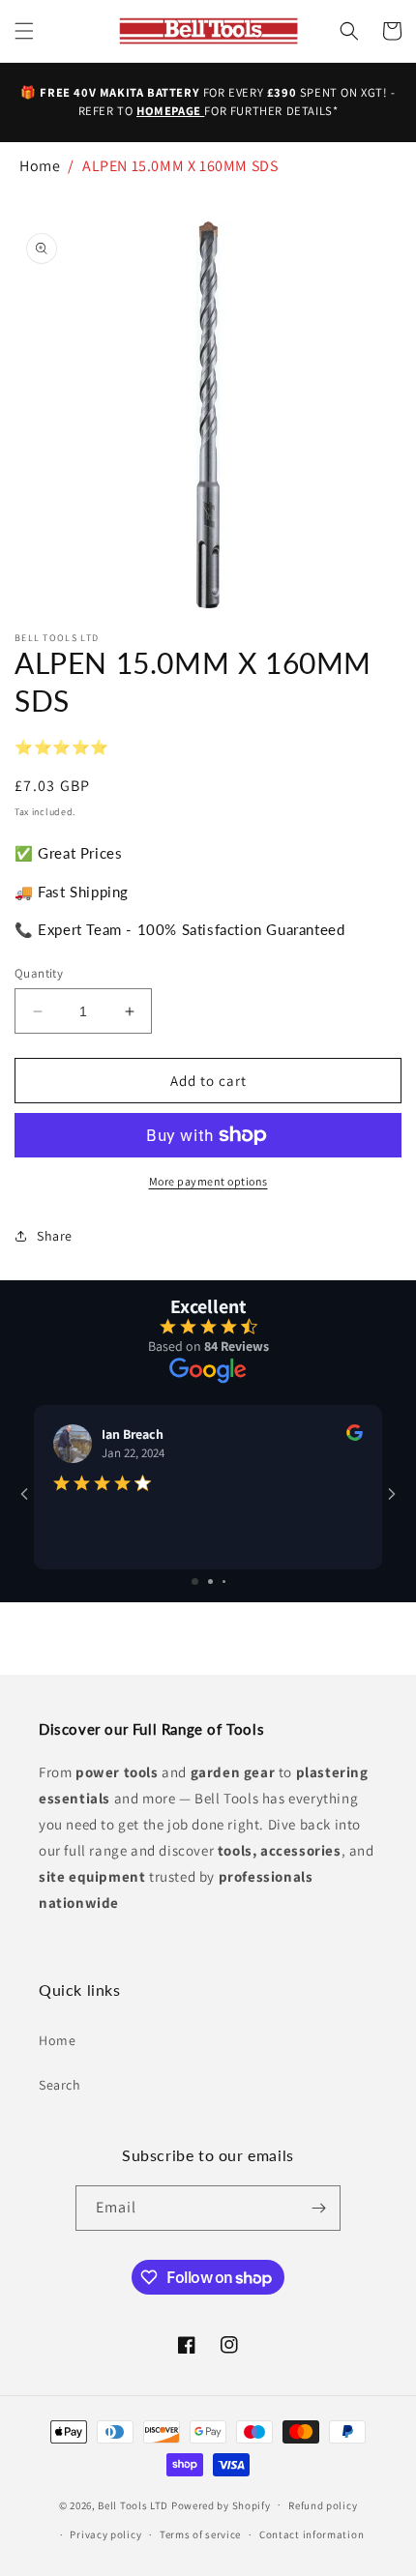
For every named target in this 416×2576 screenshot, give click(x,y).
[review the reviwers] (355, 1436)
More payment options (208, 1181)
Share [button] (55, 1236)
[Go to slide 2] (210, 1581)
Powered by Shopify (221, 2504)
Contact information (312, 2534)
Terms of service (200, 2534)
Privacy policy (105, 2534)
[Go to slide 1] (195, 1581)
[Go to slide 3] (224, 1581)
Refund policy (323, 2505)
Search (60, 2085)
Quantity (39, 973)
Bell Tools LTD (133, 2504)
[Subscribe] (318, 2208)
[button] (24, 31)
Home (40, 166)
